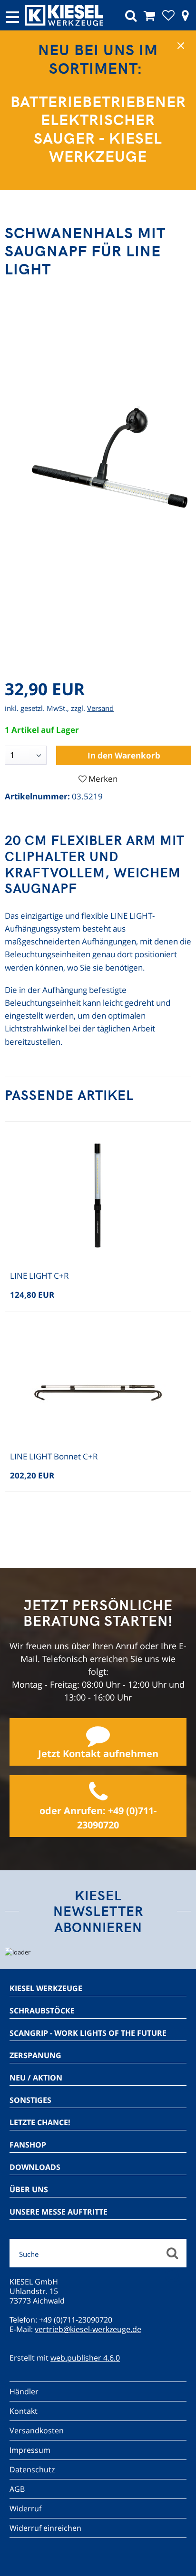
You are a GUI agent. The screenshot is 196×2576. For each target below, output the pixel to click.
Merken (103, 779)
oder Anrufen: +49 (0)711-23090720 (98, 1818)
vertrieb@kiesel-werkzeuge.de (88, 2329)
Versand (100, 708)
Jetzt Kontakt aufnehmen (98, 1754)
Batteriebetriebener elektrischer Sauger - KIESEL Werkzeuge (98, 128)
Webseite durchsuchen (172, 2253)
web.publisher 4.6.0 (85, 2358)
